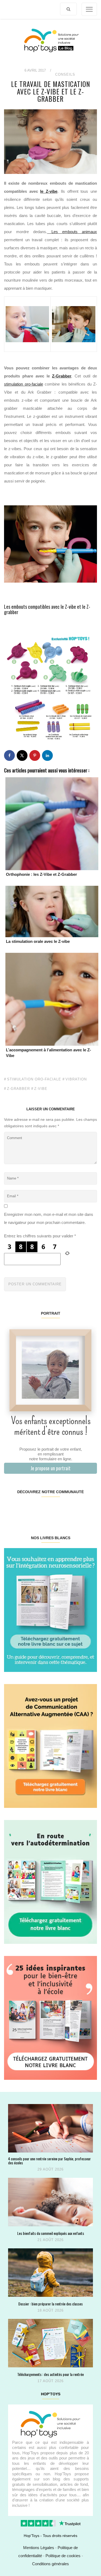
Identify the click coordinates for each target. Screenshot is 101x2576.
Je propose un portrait (50, 1468)
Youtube (73, 1509)
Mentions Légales (39, 2548)
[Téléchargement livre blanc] (50, 1610)
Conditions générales (50, 2564)
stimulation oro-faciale (24, 384)
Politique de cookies (63, 2556)
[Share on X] (22, 755)
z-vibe (41, 1089)
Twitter (89, 1509)
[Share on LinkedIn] (47, 755)
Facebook (12, 1509)
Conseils (65, 74)
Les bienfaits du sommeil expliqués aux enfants (51, 2233)
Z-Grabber (62, 376)
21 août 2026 (50, 2240)
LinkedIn (58, 1509)
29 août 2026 (50, 2169)
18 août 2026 (50, 2310)
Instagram (27, 1509)
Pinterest (43, 1509)
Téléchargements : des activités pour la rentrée (50, 2374)
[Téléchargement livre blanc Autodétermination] (50, 1882)
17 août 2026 (50, 2381)
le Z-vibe (49, 191)
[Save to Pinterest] (35, 755)
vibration (76, 1079)
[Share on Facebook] (9, 755)
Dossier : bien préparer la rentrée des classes (50, 2304)
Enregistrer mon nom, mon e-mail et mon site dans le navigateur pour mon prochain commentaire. (49, 1218)
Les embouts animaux (72, 232)
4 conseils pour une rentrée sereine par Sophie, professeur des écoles (49, 2161)
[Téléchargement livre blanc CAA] (50, 1746)
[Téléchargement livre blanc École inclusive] (50, 2017)
